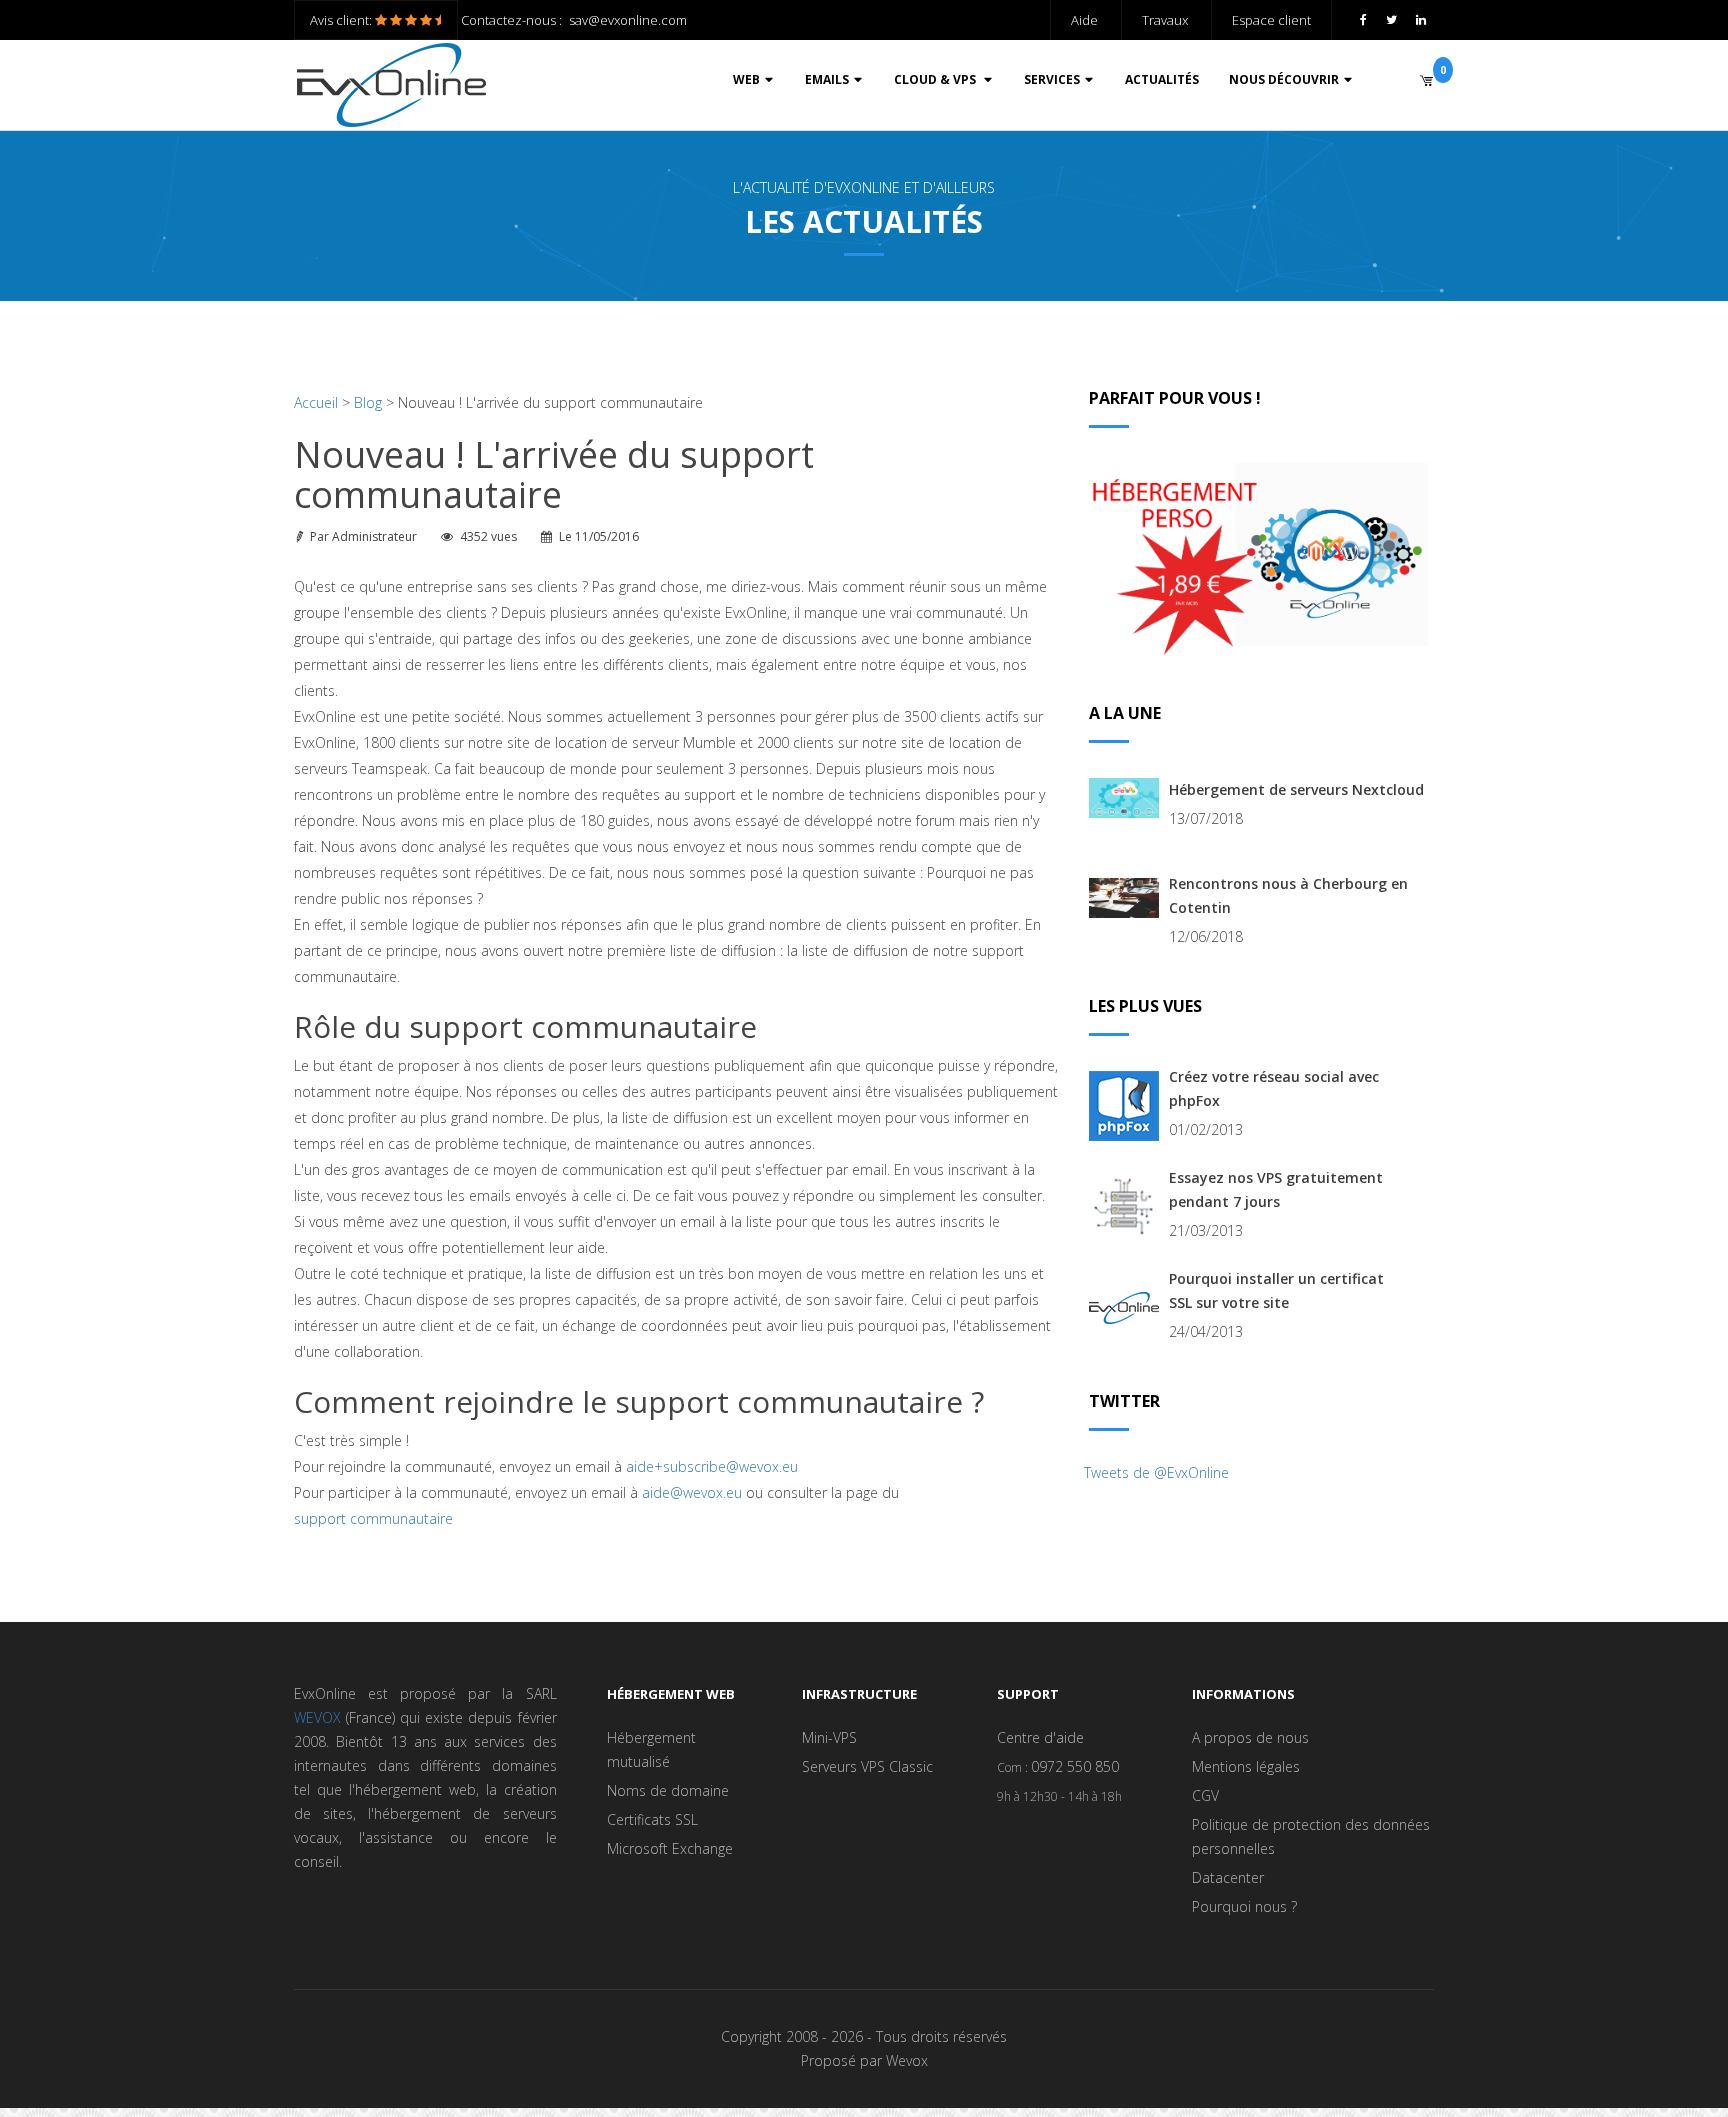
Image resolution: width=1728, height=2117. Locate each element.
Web (746, 79)
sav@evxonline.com (628, 20)
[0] (1426, 80)
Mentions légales (1246, 1766)
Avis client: (342, 20)
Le (599, 536)
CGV (1205, 1795)
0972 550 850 (1075, 1766)
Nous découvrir (1284, 79)
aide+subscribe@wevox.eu (712, 1466)
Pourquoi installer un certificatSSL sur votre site (1276, 1290)
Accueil (316, 402)
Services (1052, 79)
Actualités (1162, 79)
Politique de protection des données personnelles (1311, 1836)
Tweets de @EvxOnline (1156, 1472)
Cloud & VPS (936, 79)
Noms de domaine (668, 1790)
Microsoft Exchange (670, 1848)
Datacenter (1228, 1877)
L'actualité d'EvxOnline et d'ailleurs (864, 187)
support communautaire (373, 1518)
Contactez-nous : (511, 20)
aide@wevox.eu (692, 1492)
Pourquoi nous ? (1244, 1906)
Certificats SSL (652, 1819)
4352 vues (488, 536)
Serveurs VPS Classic (867, 1766)
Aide (1084, 20)
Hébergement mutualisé (651, 1749)
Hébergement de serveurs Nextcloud (1296, 789)
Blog (368, 402)
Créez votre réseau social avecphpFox (1274, 1088)
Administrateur (374, 536)
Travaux (1165, 20)
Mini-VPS (829, 1737)
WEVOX (317, 1717)
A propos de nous (1250, 1737)
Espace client (1271, 20)
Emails (827, 79)
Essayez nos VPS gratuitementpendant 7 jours (1276, 1189)
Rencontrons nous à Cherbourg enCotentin (1288, 895)
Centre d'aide (1040, 1737)
